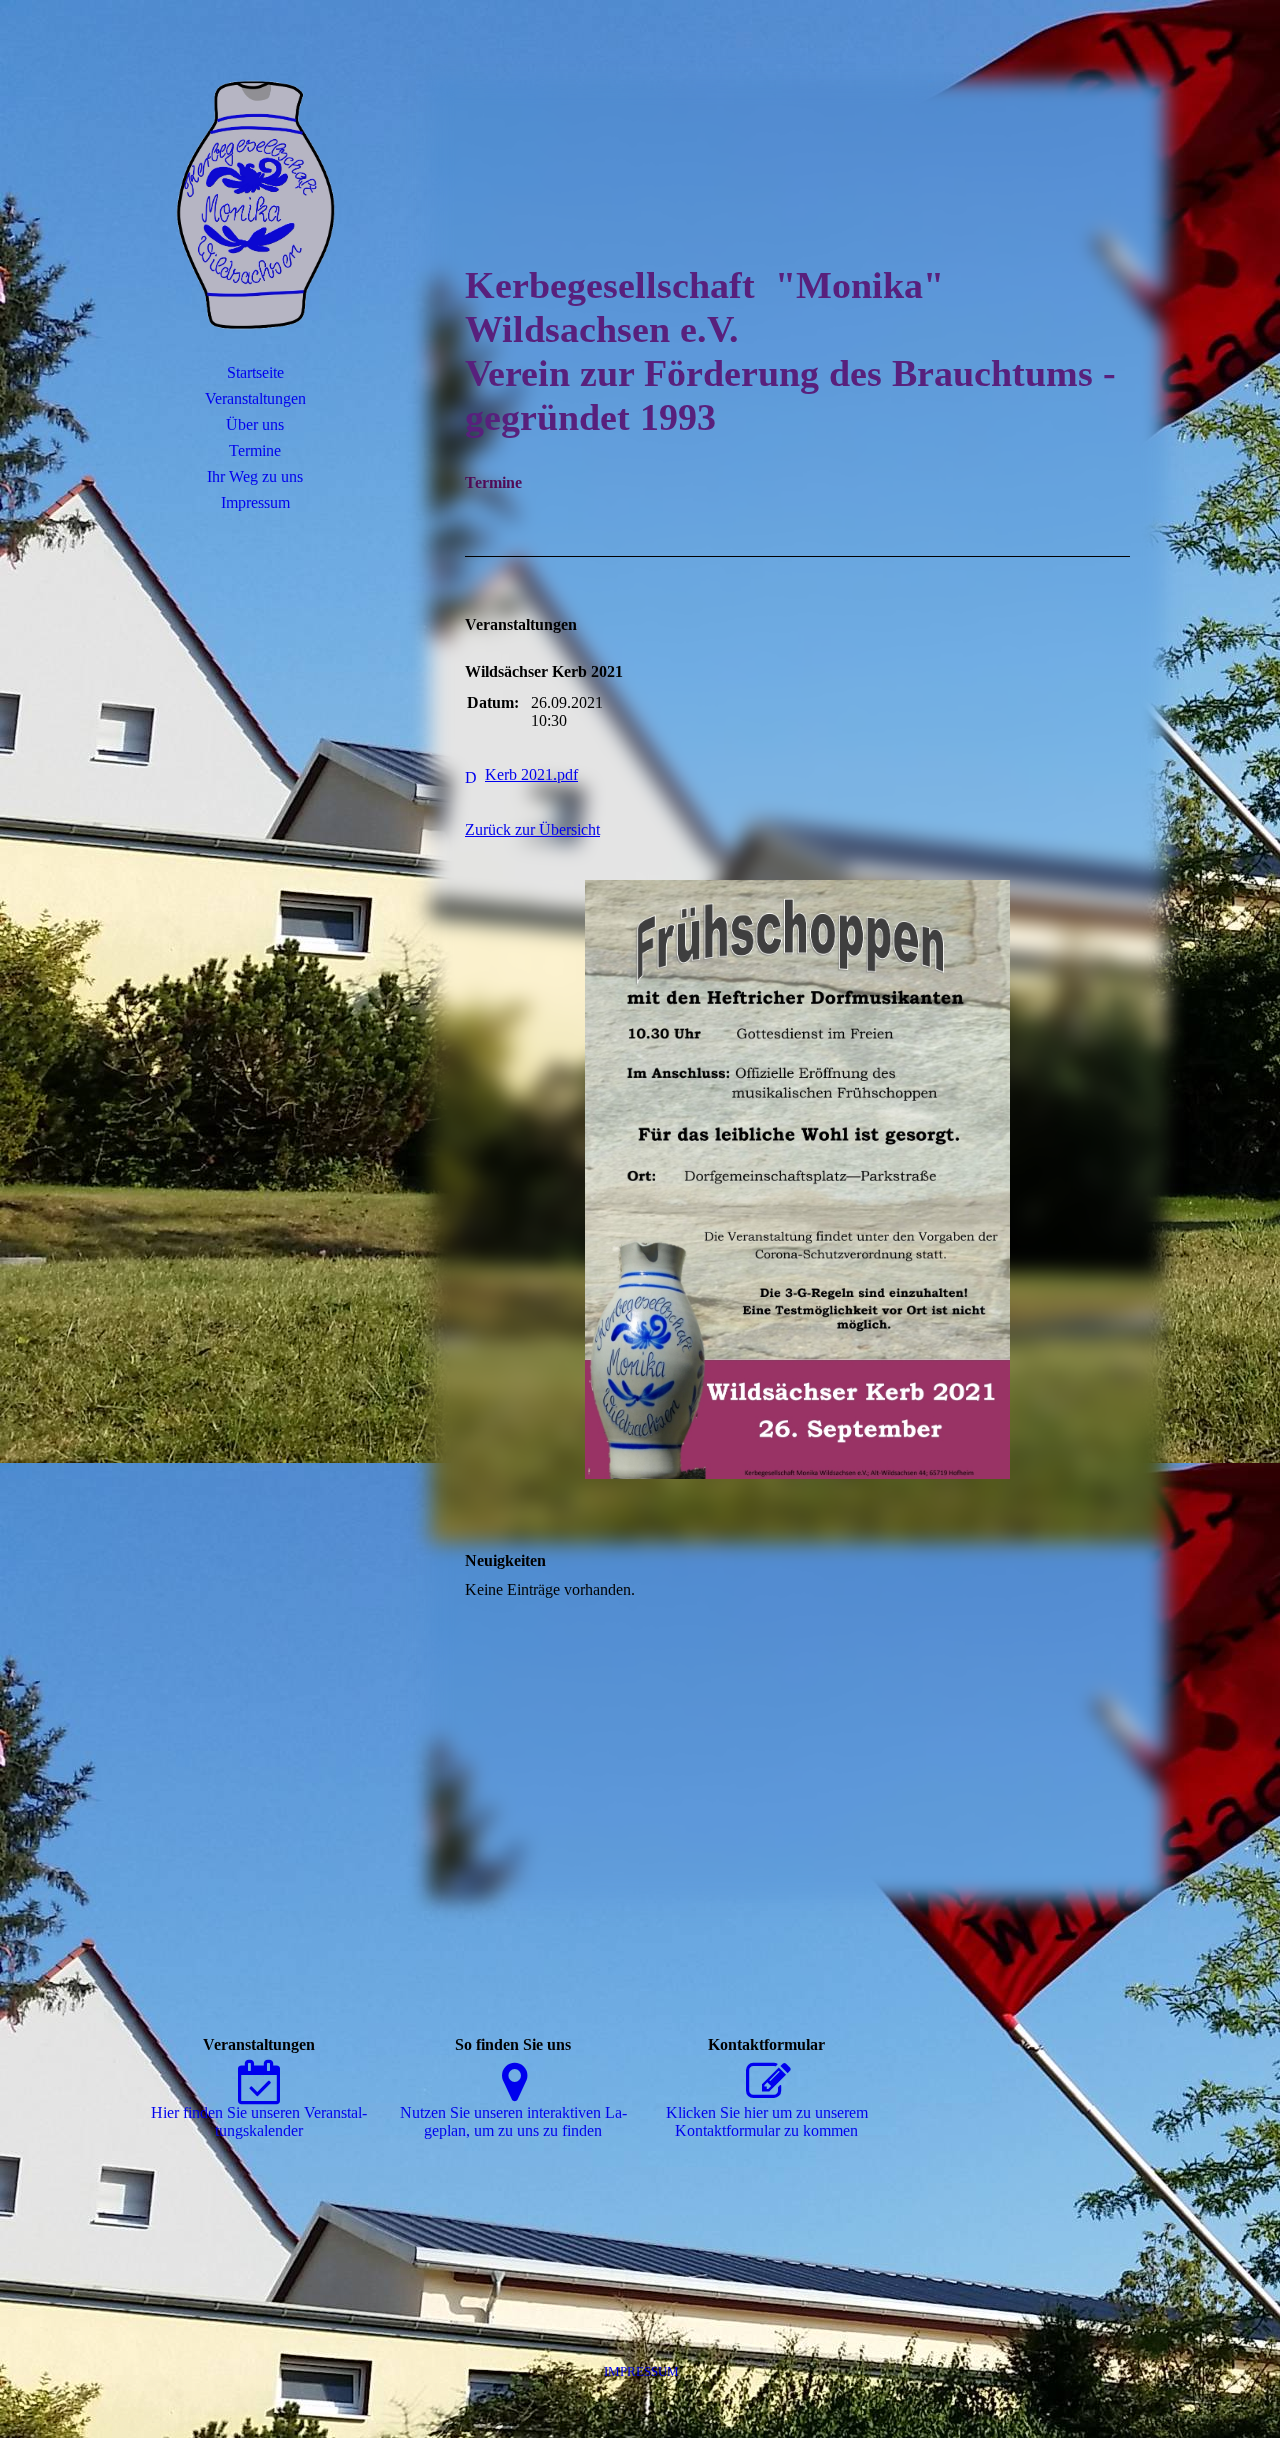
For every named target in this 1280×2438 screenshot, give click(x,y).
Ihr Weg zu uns (255, 476)
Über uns (255, 424)
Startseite (255, 372)
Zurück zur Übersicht (532, 829)
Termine (255, 450)
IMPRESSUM (641, 2371)
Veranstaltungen (255, 398)
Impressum (255, 502)
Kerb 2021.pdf (531, 774)
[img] (255, 205)
